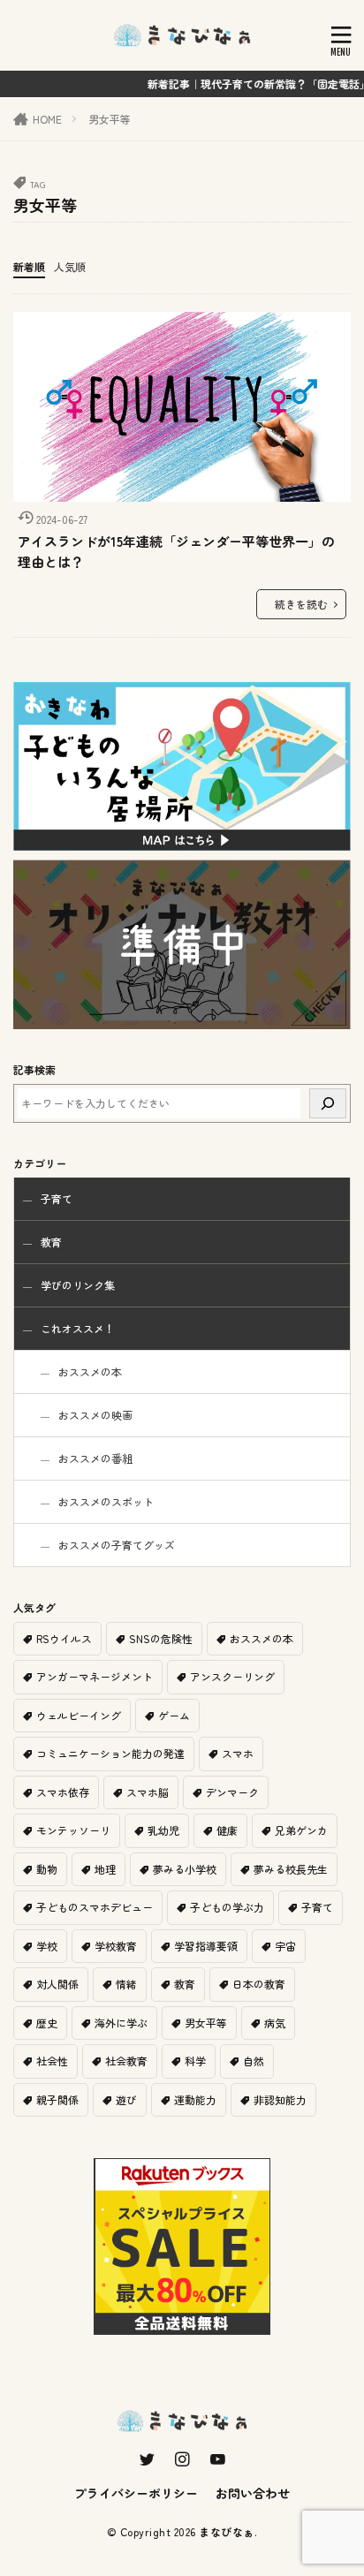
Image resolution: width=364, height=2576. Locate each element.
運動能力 (195, 2099)
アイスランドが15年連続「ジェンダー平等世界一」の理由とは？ (176, 551)
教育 (51, 1242)
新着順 (29, 266)
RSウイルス (64, 1638)
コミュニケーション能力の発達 (110, 1753)
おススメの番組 (95, 1458)
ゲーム (174, 1715)
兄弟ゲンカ (301, 1830)
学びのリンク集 (78, 1285)
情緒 (126, 1984)
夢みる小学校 (185, 1869)
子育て (57, 1198)
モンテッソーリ (73, 1830)
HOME (47, 119)
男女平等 (110, 119)
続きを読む (301, 604)
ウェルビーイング (79, 1715)
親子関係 (57, 2099)
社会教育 (126, 2061)
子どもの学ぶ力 (227, 1907)
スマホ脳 (148, 1792)
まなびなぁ (227, 2531)
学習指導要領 (206, 1946)
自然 (254, 2061)
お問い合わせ (253, 2493)
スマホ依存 (63, 1792)
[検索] (328, 1103)
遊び (126, 2099)
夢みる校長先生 (291, 1869)
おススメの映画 (95, 1415)
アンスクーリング (232, 1676)
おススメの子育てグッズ (117, 1545)
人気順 (70, 266)
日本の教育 (259, 1984)
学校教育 (116, 1946)
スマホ (238, 1753)
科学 (195, 2061)
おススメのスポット (106, 1501)
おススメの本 (90, 1371)
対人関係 (57, 1984)
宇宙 (285, 1946)
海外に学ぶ (121, 2023)
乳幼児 (163, 1830)
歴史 (47, 2023)
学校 (47, 1946)
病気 (275, 2023)
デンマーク (232, 1792)
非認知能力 (280, 2099)
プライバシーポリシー (136, 2493)
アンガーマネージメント (95, 1676)
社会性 (52, 2061)
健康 (227, 1830)
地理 (105, 1869)
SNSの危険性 (161, 1638)
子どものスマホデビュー (95, 1907)
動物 (47, 1869)
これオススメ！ (78, 1328)
